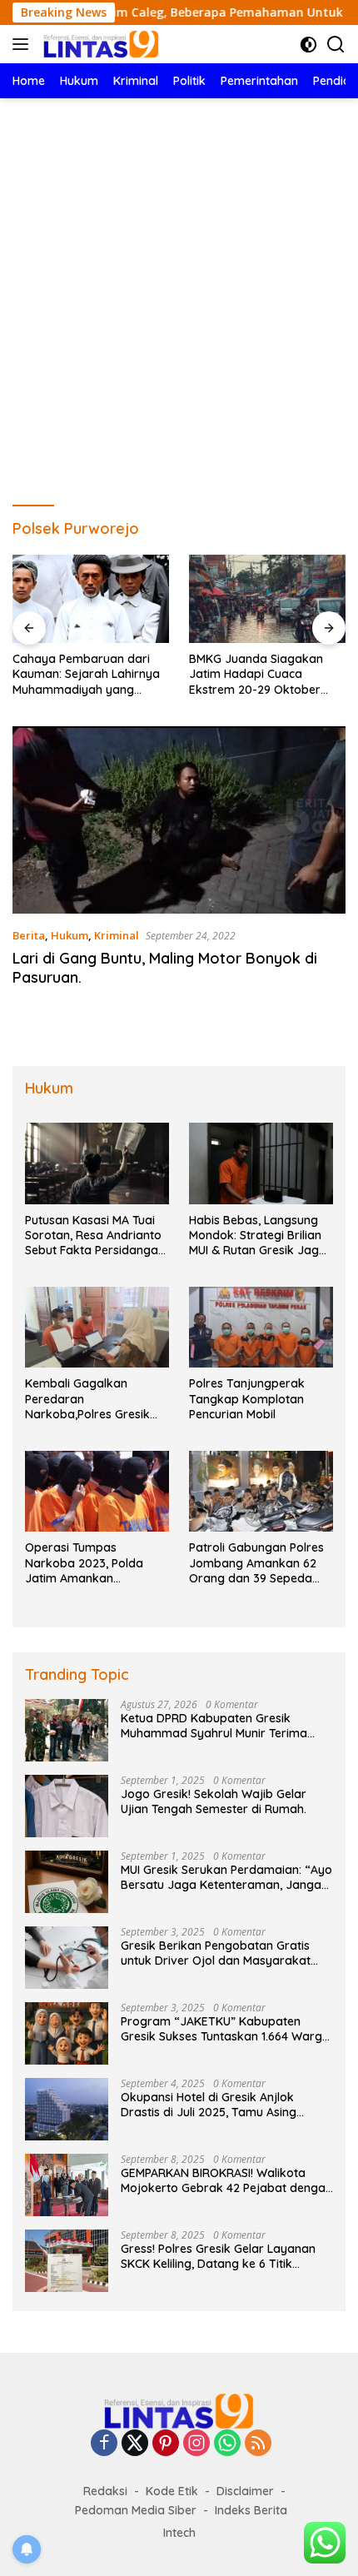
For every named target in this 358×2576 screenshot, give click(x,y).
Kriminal (117, 935)
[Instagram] (196, 2444)
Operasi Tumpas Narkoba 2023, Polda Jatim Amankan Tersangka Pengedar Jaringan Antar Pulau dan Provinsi (96, 1563)
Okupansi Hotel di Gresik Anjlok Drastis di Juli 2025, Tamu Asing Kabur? (209, 2105)
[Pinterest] (166, 2444)
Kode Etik (172, 2491)
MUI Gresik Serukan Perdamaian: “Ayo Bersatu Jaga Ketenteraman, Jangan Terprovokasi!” (226, 1877)
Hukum (70, 935)
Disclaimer (245, 2491)
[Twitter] (135, 2444)
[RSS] (258, 2444)
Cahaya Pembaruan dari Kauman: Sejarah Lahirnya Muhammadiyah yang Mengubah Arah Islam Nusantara (86, 674)
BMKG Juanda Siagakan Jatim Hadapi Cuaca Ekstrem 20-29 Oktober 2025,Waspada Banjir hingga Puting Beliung (256, 674)
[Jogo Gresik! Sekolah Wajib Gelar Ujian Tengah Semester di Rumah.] (67, 1806)
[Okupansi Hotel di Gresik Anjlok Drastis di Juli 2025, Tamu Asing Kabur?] (67, 2109)
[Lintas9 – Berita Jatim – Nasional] (99, 44)
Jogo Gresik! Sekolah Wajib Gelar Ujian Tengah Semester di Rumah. (215, 1801)
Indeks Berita (251, 2510)
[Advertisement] (179, 286)
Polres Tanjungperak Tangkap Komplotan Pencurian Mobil (247, 1398)
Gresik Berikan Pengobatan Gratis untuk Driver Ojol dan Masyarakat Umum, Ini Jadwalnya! (216, 1953)
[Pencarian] (336, 45)
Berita (29, 935)
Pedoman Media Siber (136, 2510)
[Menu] (24, 44)
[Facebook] (104, 2444)
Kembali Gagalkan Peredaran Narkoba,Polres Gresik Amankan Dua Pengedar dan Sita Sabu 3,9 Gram (93, 1399)
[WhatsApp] (227, 2444)
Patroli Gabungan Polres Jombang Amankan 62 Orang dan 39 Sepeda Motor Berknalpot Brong (257, 1563)
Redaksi (105, 2491)
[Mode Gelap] (308, 45)
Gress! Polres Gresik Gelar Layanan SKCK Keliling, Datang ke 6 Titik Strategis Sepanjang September (218, 2256)
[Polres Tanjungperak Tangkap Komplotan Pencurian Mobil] (261, 1327)
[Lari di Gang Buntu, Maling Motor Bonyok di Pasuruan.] (179, 820)
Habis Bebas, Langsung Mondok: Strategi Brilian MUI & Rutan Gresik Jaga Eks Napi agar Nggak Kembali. (258, 1236)
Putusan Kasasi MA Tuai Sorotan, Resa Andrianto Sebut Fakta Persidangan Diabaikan (95, 1236)
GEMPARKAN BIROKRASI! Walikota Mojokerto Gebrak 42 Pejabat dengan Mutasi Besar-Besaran (226, 2180)
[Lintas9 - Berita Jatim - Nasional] (179, 2410)
